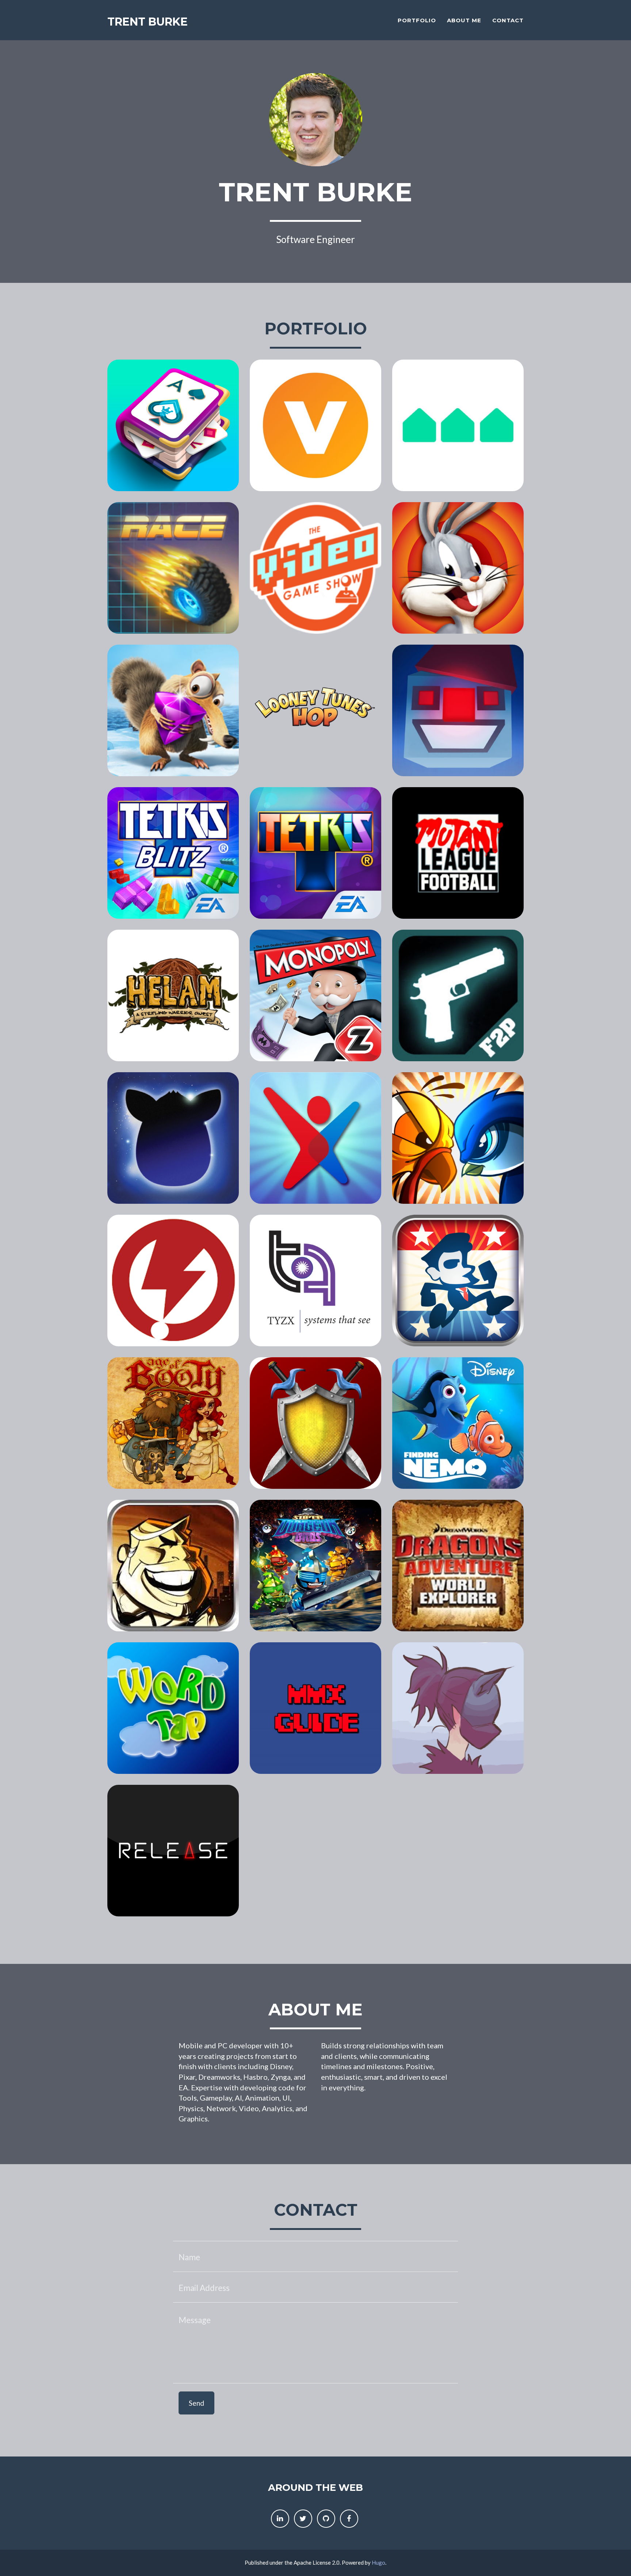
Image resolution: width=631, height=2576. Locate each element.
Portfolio (417, 20)
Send (196, 2403)
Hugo (378, 2562)
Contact (508, 20)
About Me (464, 20)
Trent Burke (148, 22)
